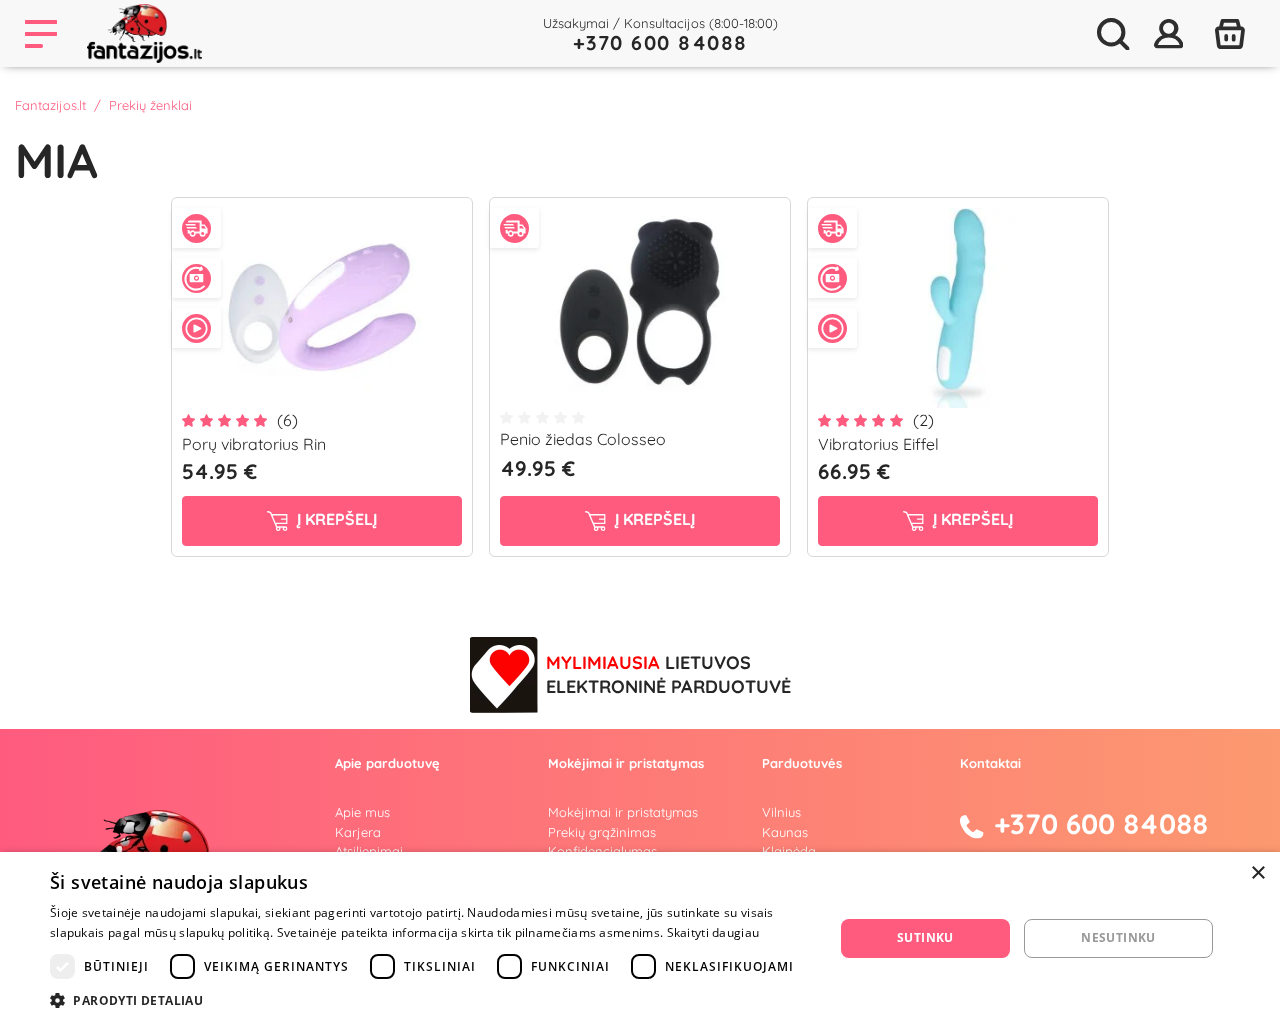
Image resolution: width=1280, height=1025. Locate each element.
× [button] (1257, 873)
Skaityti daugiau (713, 932)
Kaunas (785, 832)
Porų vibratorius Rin (254, 444)
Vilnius (781, 812)
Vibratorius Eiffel (878, 444)
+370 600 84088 (660, 42)
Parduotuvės (802, 763)
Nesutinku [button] (1118, 937)
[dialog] (640, 938)
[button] (430, 1000)
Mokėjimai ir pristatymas (623, 812)
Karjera (358, 832)
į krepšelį (335, 519)
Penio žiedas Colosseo (583, 439)
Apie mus (362, 812)
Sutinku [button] (925, 937)
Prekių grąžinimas (602, 832)
